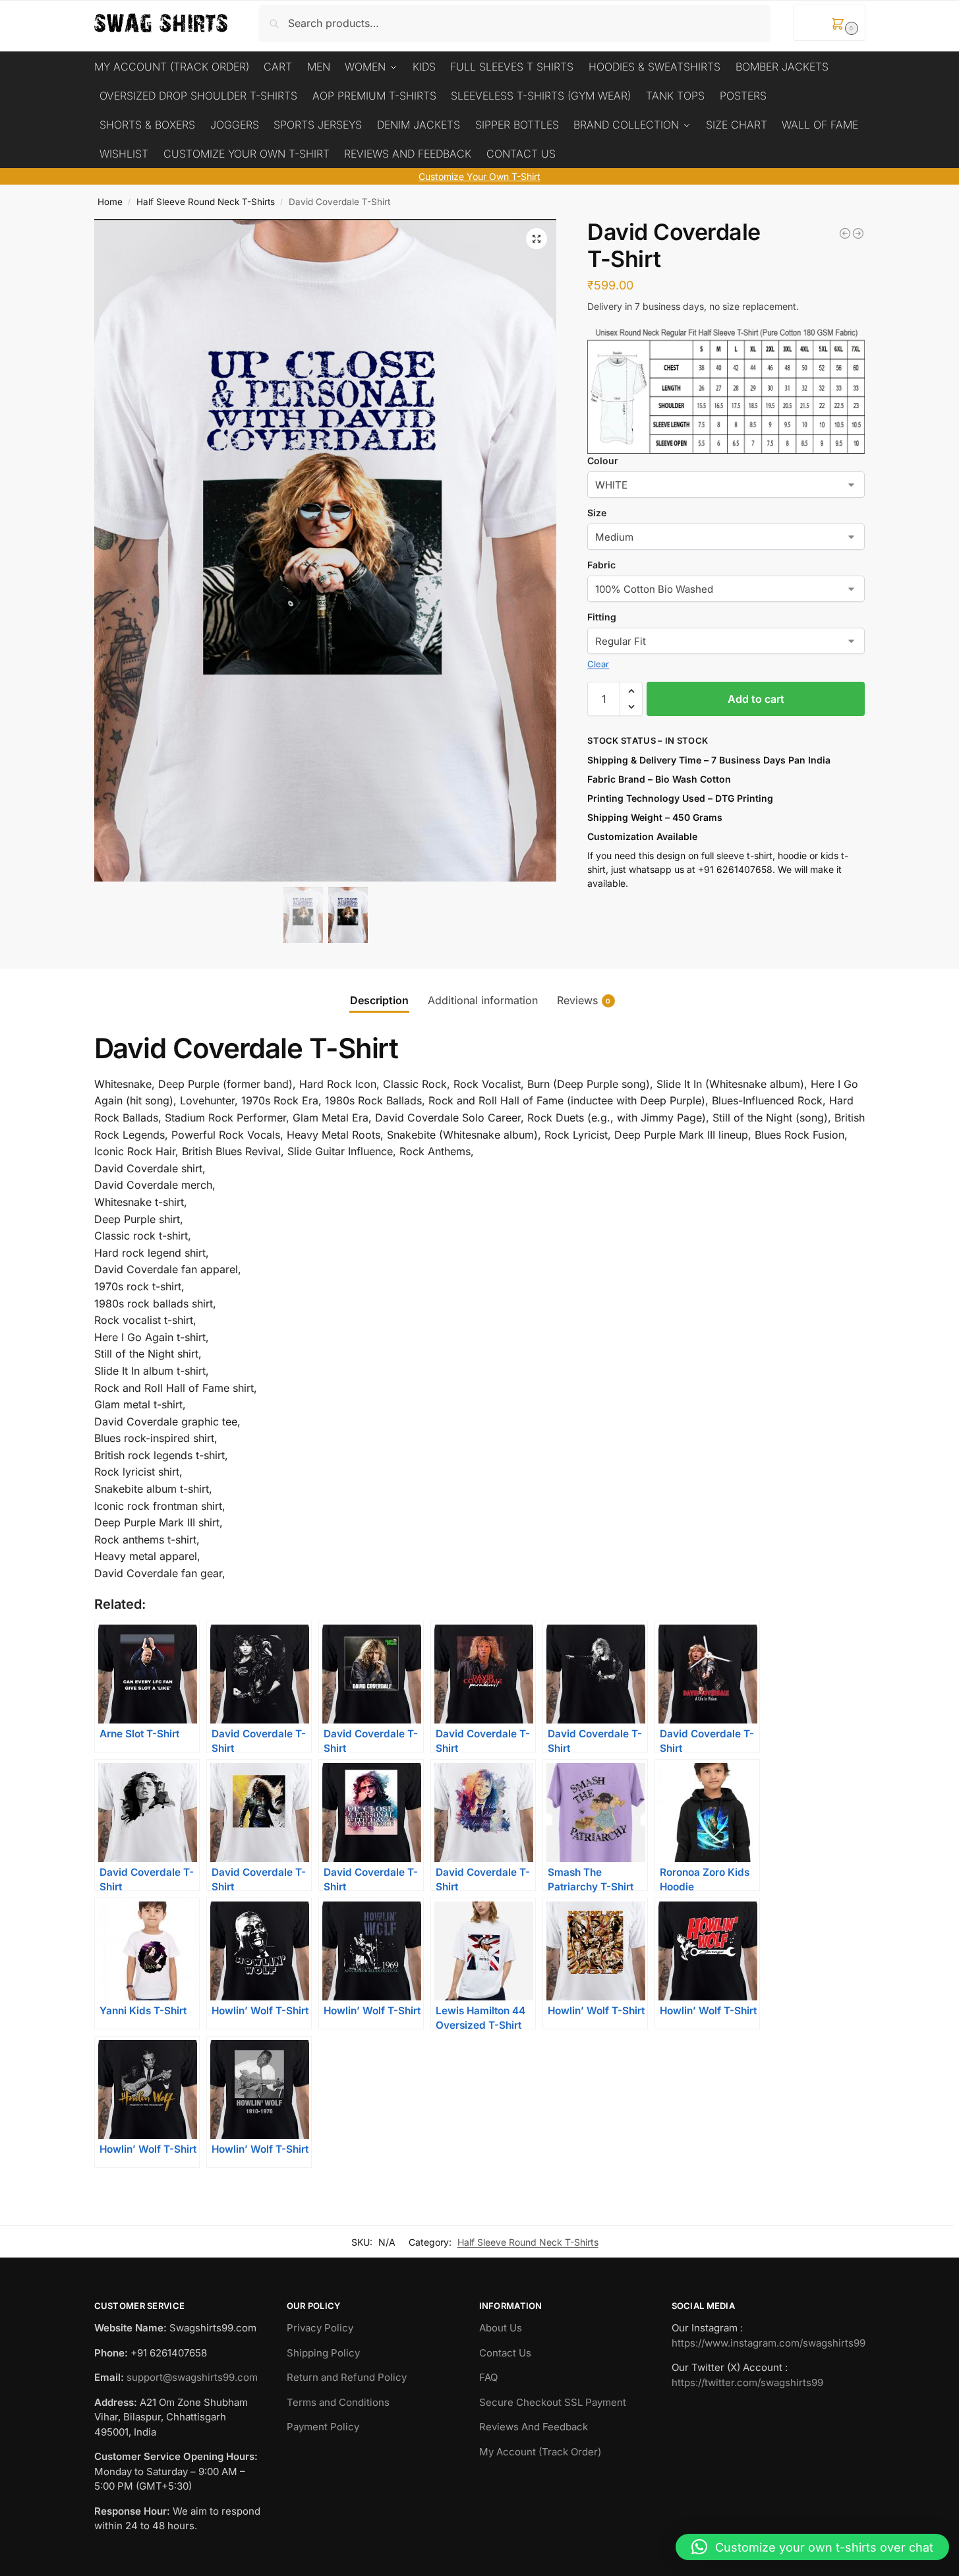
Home (110, 202)
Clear (598, 664)
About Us (501, 2328)
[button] (829, 23)
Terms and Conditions (338, 2402)
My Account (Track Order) (540, 2452)
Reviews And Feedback (534, 2427)
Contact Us (505, 2353)
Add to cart (756, 699)
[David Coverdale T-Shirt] (845, 233)
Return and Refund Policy (347, 2377)
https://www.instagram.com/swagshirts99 (769, 2343)
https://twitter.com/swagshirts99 (747, 2382)
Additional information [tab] (483, 1000)
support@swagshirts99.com (192, 2377)
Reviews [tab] (584, 1000)
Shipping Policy (323, 2353)
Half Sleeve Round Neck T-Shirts (206, 202)
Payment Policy (323, 2427)
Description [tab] (379, 1000)
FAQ (488, 2377)
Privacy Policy (320, 2328)
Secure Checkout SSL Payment (553, 2402)
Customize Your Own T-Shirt (479, 176)
